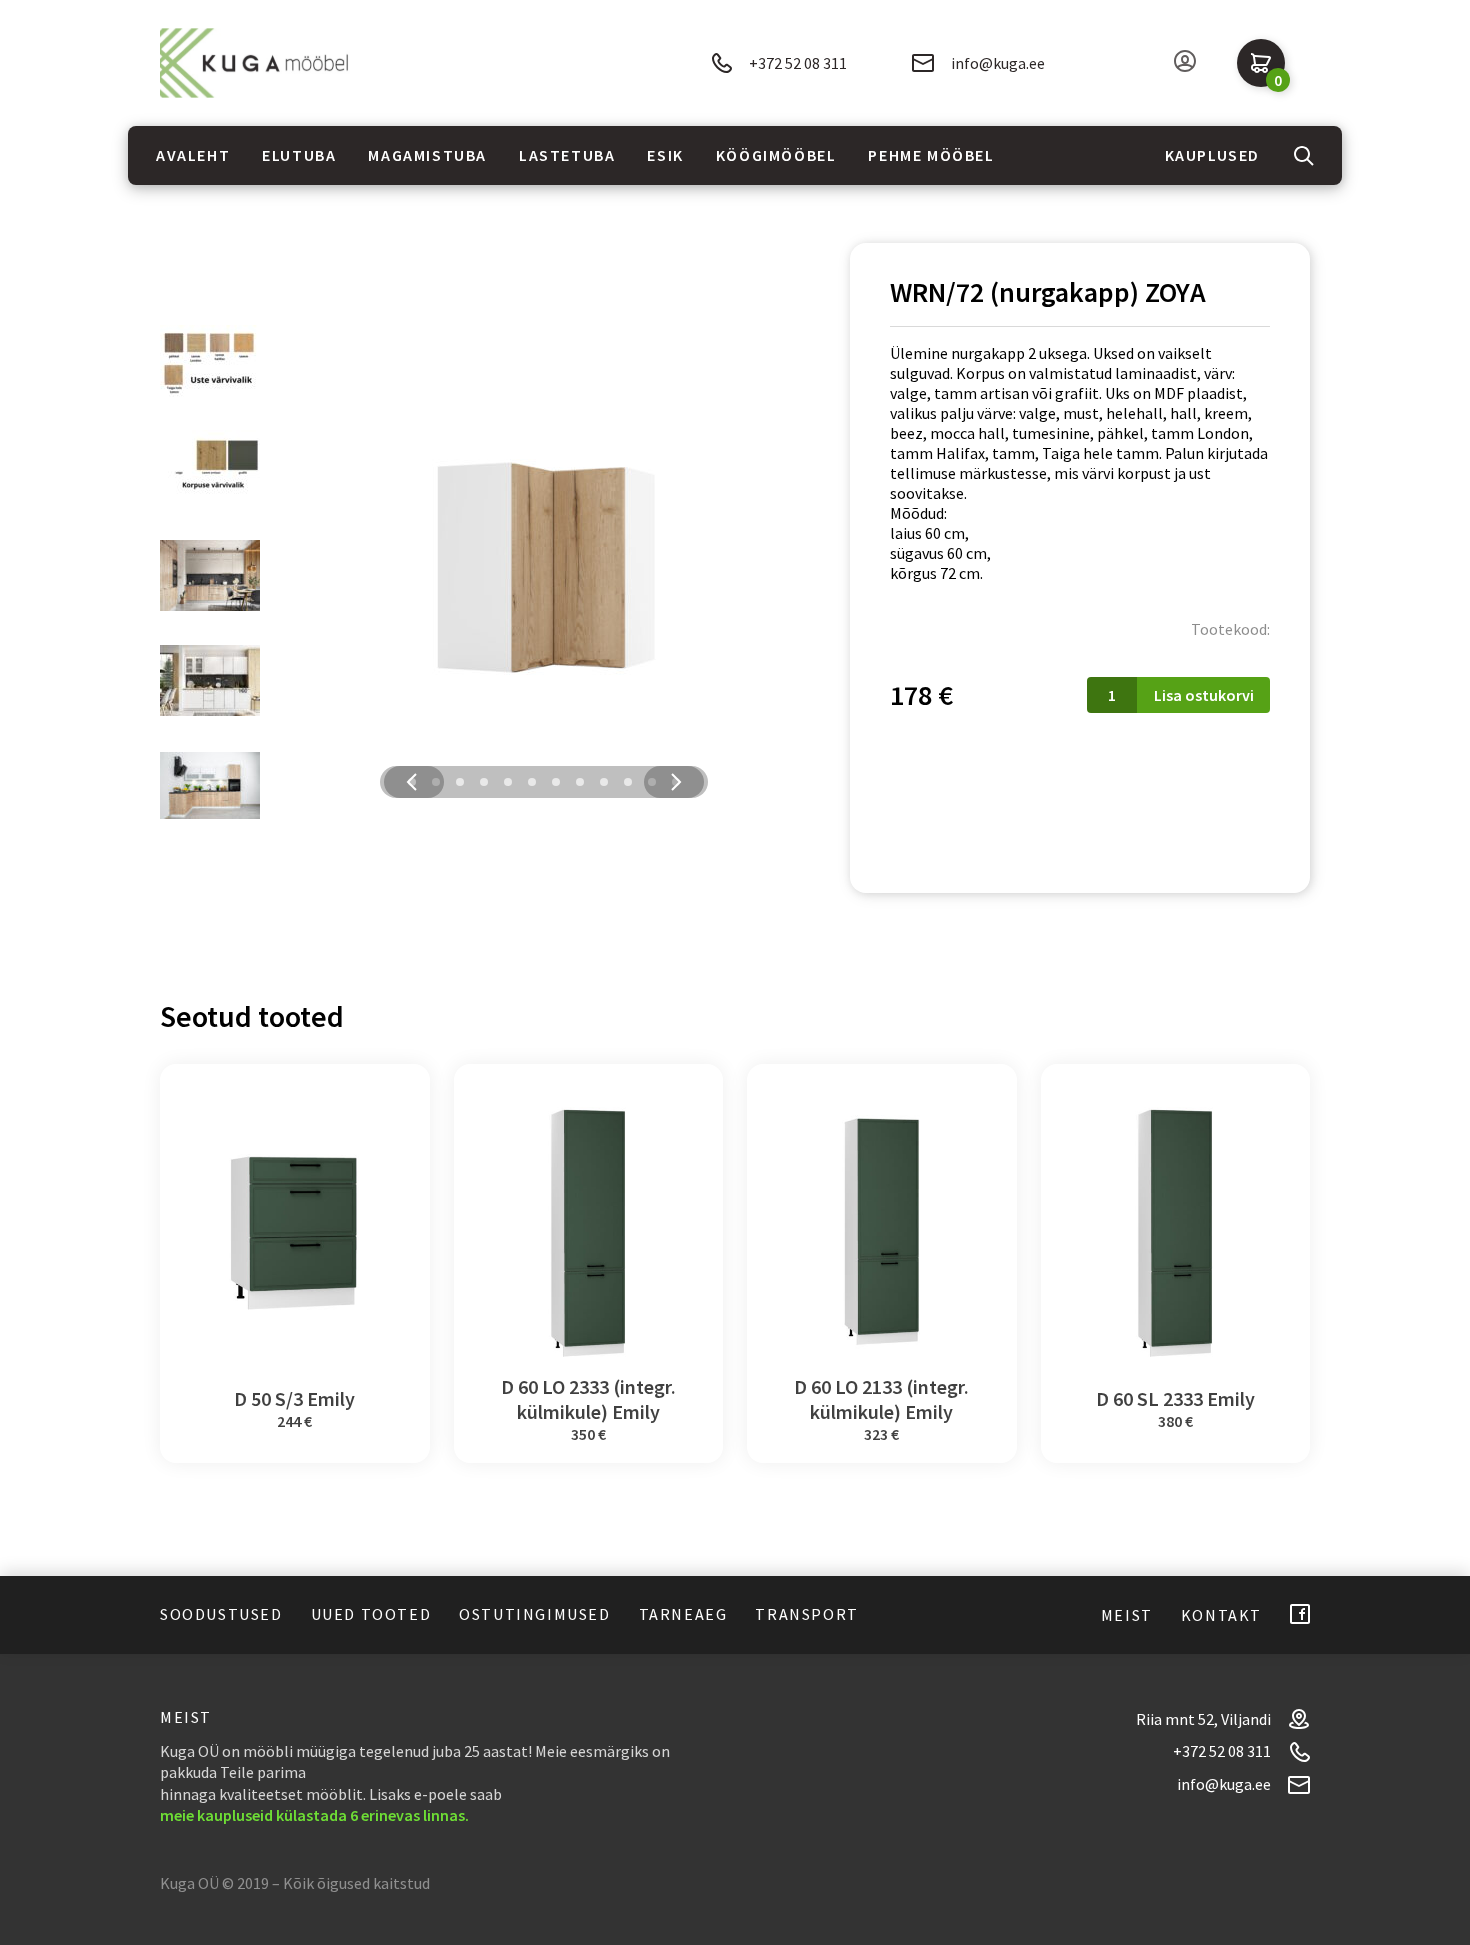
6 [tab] (532, 782)
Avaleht (193, 155)
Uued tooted (371, 1614)
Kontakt (1221, 1615)
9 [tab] (604, 782)
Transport (806, 1614)
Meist (1127, 1615)
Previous (412, 782)
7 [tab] (556, 782)
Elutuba (299, 155)
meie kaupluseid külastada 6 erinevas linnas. (314, 1815)
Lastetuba (567, 155)
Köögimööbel (776, 155)
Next (676, 782)
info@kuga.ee (998, 63)
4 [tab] (484, 782)
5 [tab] (508, 782)
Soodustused (221, 1614)
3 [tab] (460, 782)
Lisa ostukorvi (1204, 695)
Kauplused (1212, 155)
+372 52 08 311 (798, 63)
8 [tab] (580, 782)
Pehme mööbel (931, 155)
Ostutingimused (534, 1614)
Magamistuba (427, 155)
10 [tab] (628, 782)
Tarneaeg (683, 1614)
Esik (665, 155)
